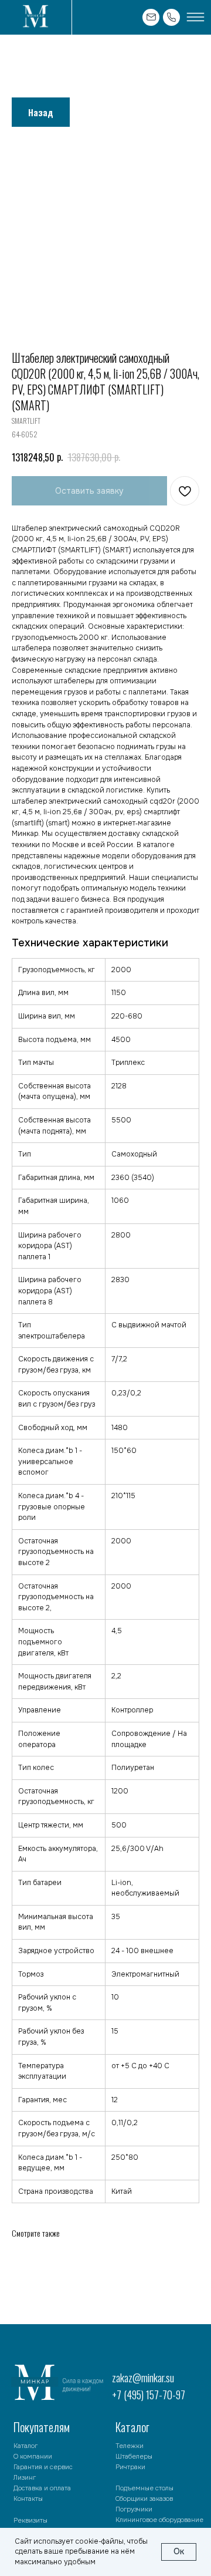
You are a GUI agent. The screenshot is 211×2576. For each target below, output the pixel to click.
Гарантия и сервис (43, 2467)
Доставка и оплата (42, 2488)
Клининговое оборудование (159, 2520)
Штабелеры (134, 2456)
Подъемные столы (144, 2488)
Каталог (25, 2446)
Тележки (130, 2446)
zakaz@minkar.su (143, 2378)
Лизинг (25, 2477)
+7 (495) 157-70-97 (149, 2395)
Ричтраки (130, 2467)
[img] (35, 18)
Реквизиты (30, 2520)
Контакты (28, 2499)
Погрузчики (134, 2509)
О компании (33, 2456)
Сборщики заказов (144, 2499)
